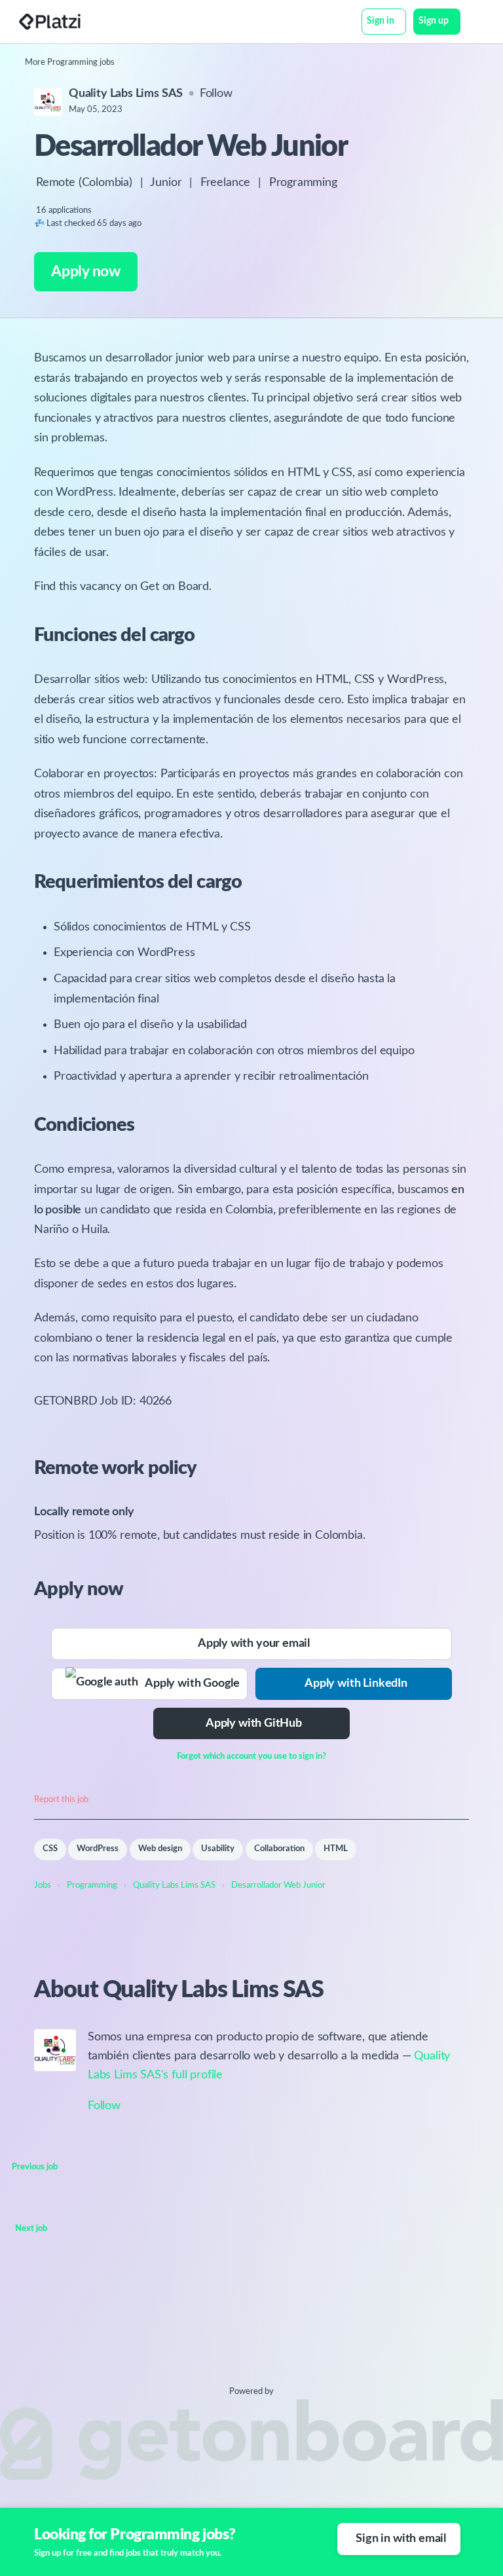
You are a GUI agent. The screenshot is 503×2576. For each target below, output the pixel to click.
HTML (336, 1849)
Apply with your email (254, 1644)
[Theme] (468, 23)
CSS (50, 1849)
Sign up (434, 21)
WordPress (98, 1849)
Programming (303, 183)
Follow (216, 94)
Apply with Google (189, 1684)
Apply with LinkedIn (356, 1684)
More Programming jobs (70, 63)
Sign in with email (401, 2539)
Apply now (85, 271)
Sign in (381, 21)
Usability (218, 1849)
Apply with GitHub (254, 1723)
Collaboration (279, 1849)
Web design (160, 1849)
